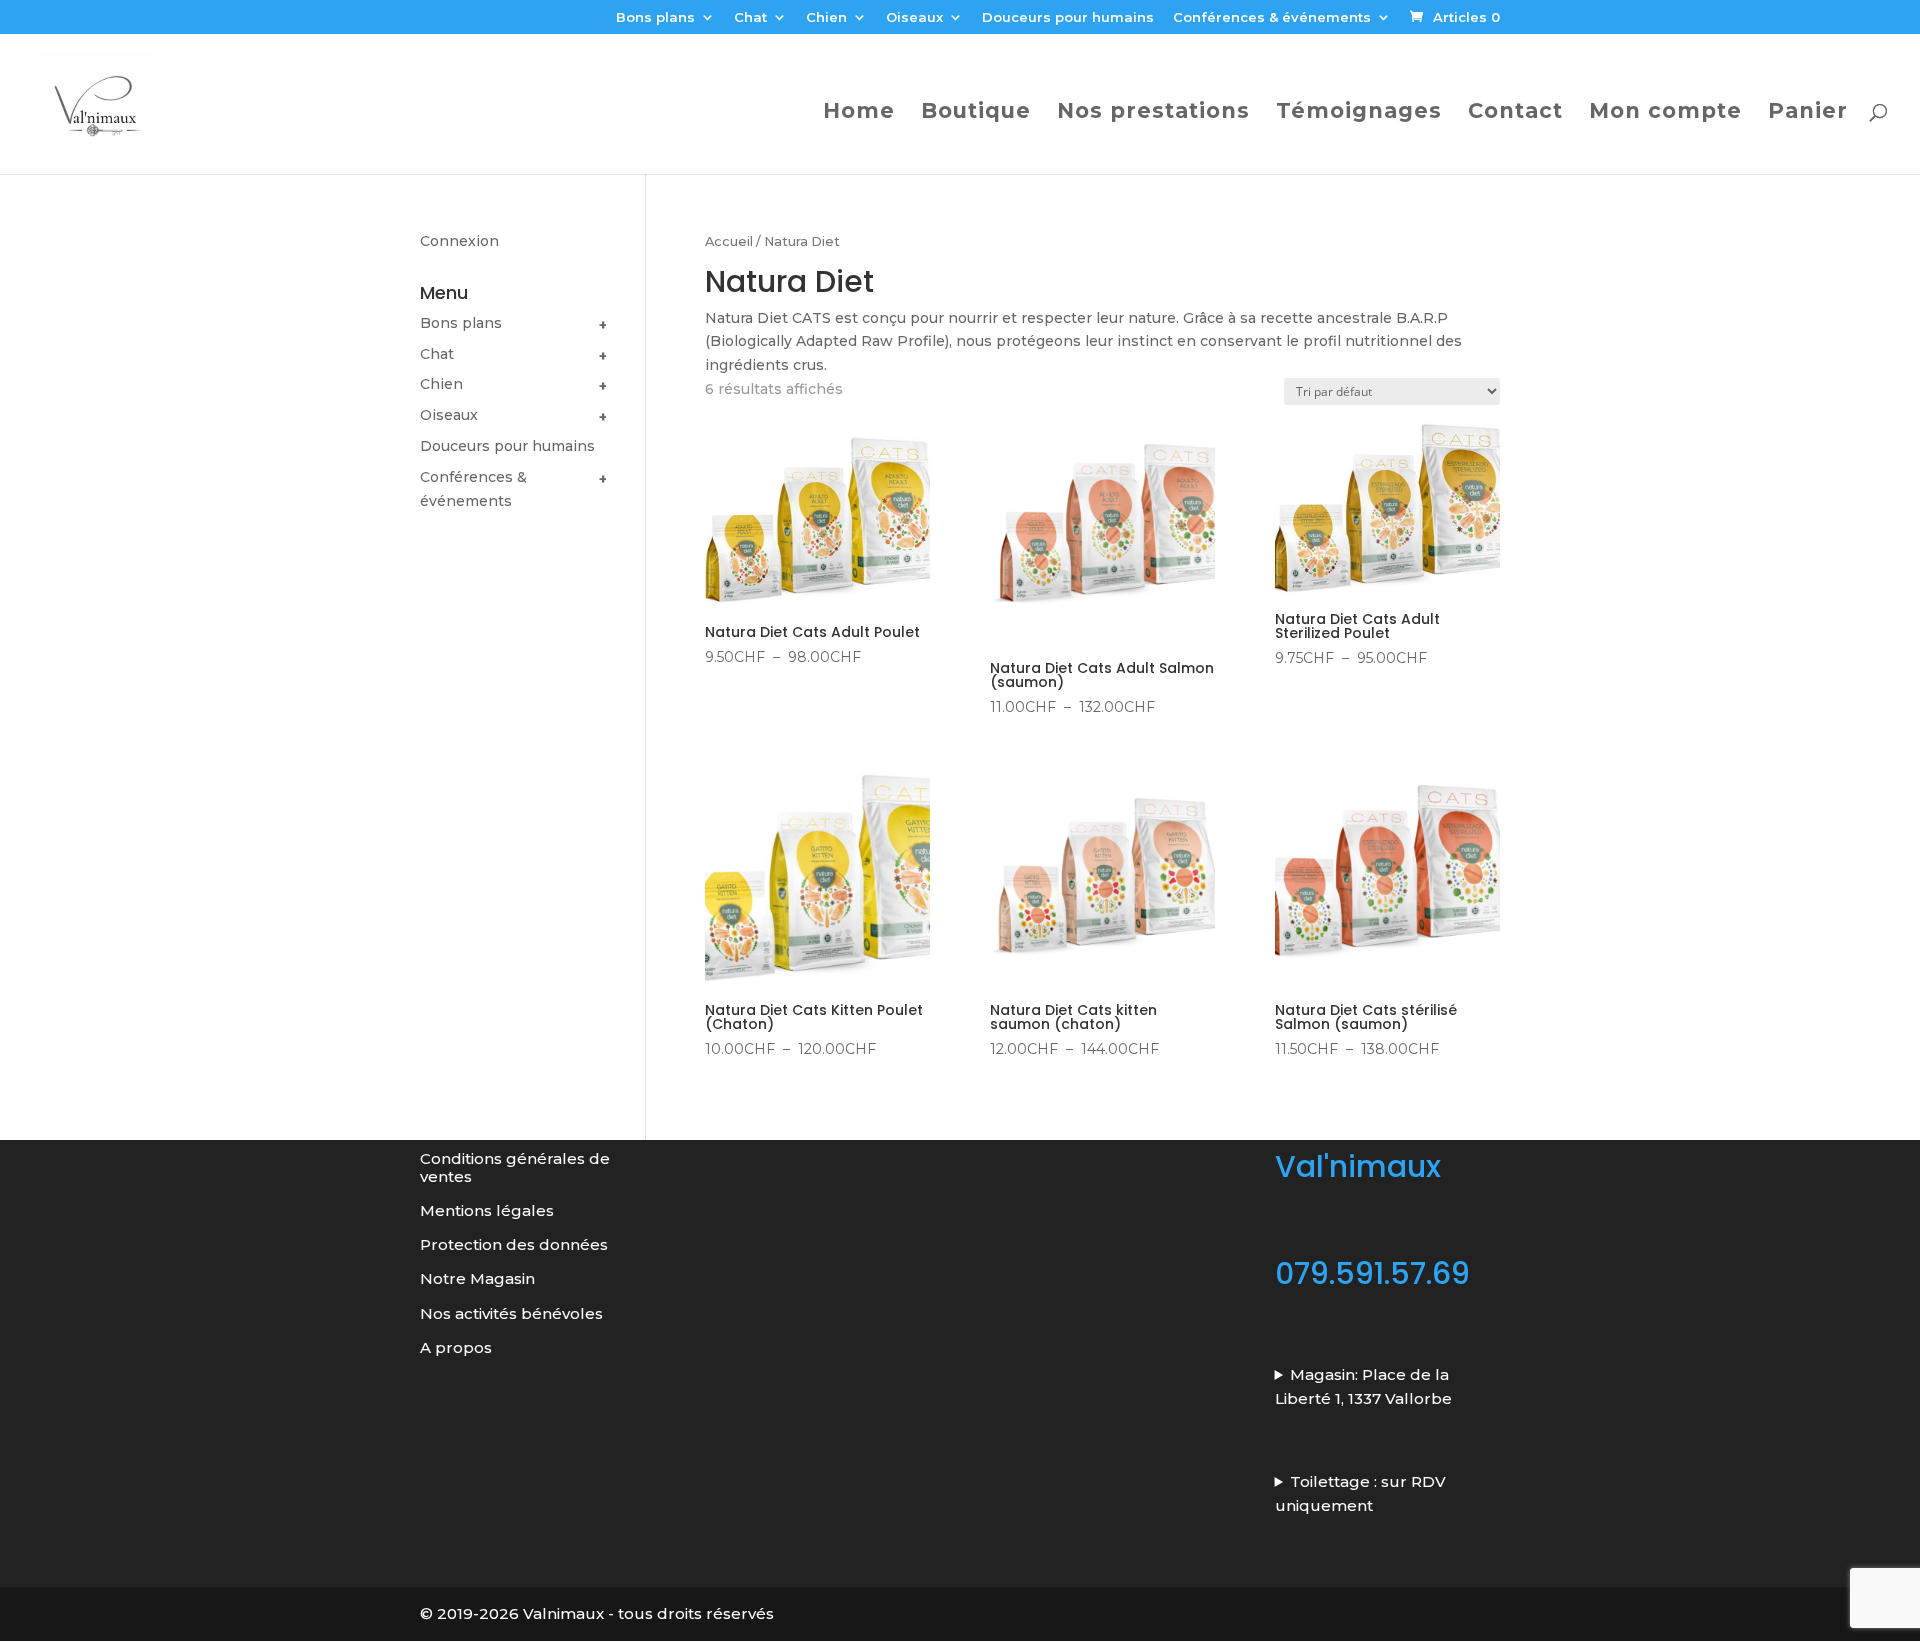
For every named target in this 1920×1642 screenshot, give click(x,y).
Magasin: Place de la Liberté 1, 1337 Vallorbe (1363, 1386)
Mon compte (1665, 113)
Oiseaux (914, 18)
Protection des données (516, 1244)
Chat (750, 18)
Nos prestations (1153, 113)
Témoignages (1359, 113)
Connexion (459, 241)
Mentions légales (487, 1210)
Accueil (729, 241)
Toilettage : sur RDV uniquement (1361, 1493)
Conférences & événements (1272, 18)
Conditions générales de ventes (515, 1167)
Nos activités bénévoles (511, 1313)
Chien (826, 18)
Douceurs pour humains (1068, 18)
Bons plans (655, 18)
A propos (456, 1347)
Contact (1515, 113)
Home (859, 113)
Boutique (976, 113)
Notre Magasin (477, 1278)
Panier (1808, 113)
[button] (603, 326)
